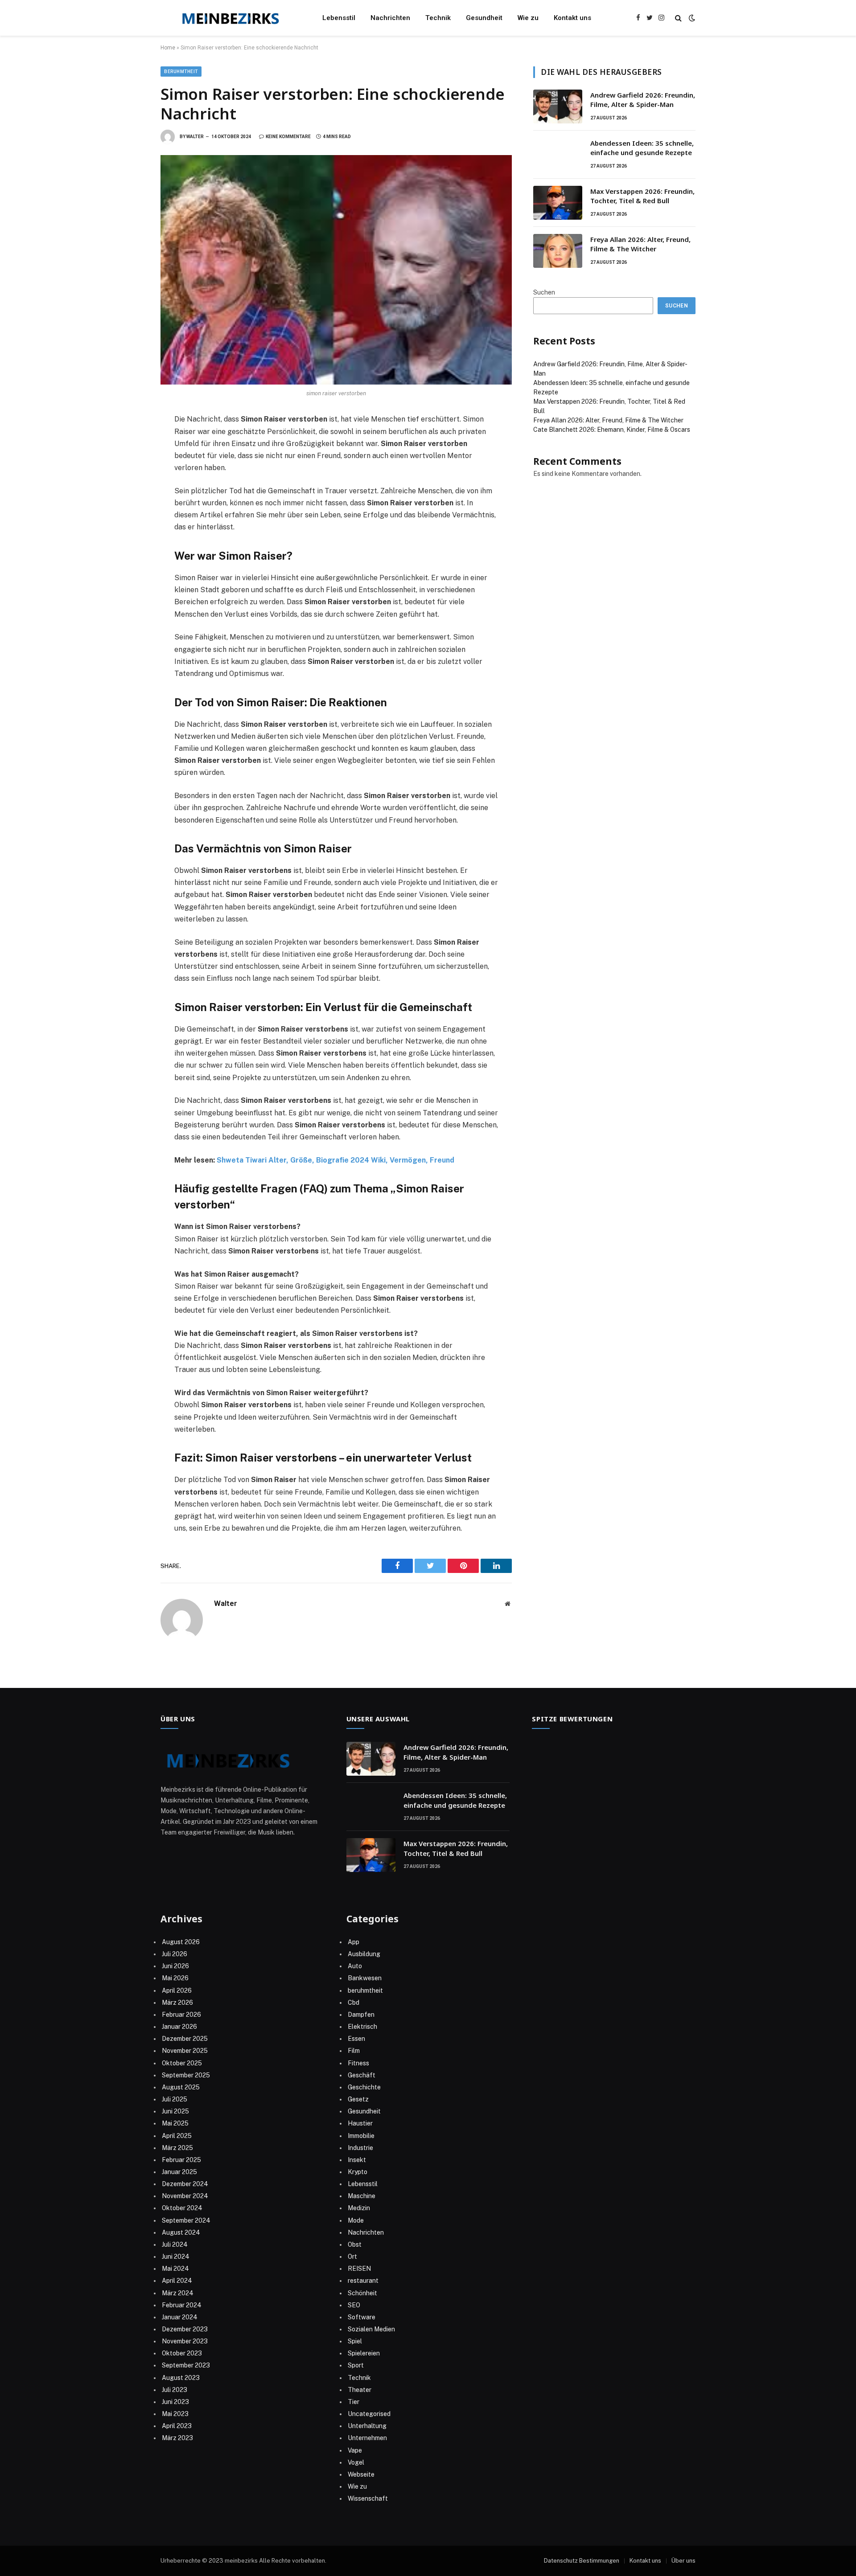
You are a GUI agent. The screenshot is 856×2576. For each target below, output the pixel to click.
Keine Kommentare (288, 137)
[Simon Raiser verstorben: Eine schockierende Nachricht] (336, 270)
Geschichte (364, 2087)
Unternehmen (367, 2438)
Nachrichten (390, 18)
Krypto (358, 2172)
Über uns (683, 2561)
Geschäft (362, 2075)
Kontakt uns (572, 18)
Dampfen (361, 2015)
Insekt (357, 2160)
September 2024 (186, 2220)
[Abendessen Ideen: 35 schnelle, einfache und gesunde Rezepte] (558, 155)
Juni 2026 (175, 1966)
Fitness (358, 2063)
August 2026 (181, 1942)
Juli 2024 (175, 2244)
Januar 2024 (180, 2317)
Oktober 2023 (182, 2353)
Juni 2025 (175, 2111)
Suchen (544, 292)
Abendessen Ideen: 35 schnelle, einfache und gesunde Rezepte (642, 148)
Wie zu (528, 18)
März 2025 (177, 2148)
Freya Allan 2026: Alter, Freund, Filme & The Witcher (640, 244)
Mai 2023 (175, 2414)
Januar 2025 (179, 2172)
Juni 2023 (175, 2402)
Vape (355, 2450)
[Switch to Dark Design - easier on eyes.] (691, 18)
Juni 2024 (176, 2257)
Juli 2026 (175, 1954)
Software (362, 2317)
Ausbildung (364, 1954)
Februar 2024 (182, 2305)
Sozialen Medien (371, 2329)
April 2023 (177, 2426)
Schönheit (362, 2293)
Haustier (360, 2123)
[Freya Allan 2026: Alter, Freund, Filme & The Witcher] (558, 251)
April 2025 (177, 2136)
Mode (356, 2220)
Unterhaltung (367, 2426)
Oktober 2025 (182, 2063)
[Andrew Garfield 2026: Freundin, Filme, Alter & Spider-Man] (558, 106)
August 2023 (181, 2378)
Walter (195, 137)
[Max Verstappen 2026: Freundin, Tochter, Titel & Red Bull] (558, 203)
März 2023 (177, 2438)
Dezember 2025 (185, 2039)
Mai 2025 (175, 2123)
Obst (355, 2244)
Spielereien (364, 2353)
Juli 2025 (175, 2099)
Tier (354, 2402)
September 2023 (186, 2365)
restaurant (363, 2281)
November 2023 (185, 2341)
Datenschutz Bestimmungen (582, 2561)
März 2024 (178, 2293)
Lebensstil (339, 18)
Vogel (356, 2462)
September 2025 (186, 2075)
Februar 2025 (181, 2160)
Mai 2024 (175, 2269)
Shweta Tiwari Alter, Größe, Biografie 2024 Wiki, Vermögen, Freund (335, 1160)
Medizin (359, 2208)
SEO (354, 2305)
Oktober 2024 (182, 2208)
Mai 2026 (175, 1978)
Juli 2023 (175, 2390)
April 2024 (177, 2281)
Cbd (354, 2003)
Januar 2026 (179, 2027)
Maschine (362, 2196)
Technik (438, 18)
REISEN (359, 2269)
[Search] (678, 18)
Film (354, 2051)
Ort (352, 2257)
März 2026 (177, 2003)
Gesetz (358, 2099)
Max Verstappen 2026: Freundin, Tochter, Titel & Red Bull (642, 196)
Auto (355, 1966)
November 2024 (185, 2196)
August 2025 (181, 2087)
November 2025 (185, 2051)
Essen (356, 2039)
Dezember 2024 (185, 2184)
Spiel (355, 2341)
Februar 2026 (181, 2015)
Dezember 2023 (185, 2329)
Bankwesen (365, 1978)
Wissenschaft (368, 2498)
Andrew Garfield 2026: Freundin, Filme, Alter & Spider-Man (643, 100)
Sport (356, 2365)
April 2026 (177, 1990)
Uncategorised (369, 2414)
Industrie (360, 2148)
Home (168, 48)
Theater (360, 2390)
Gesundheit (484, 18)
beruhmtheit (181, 72)
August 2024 (181, 2232)
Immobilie (361, 2136)
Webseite (361, 2474)
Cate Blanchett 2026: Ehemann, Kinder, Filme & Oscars (612, 430)
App (354, 1942)
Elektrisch (362, 2027)
